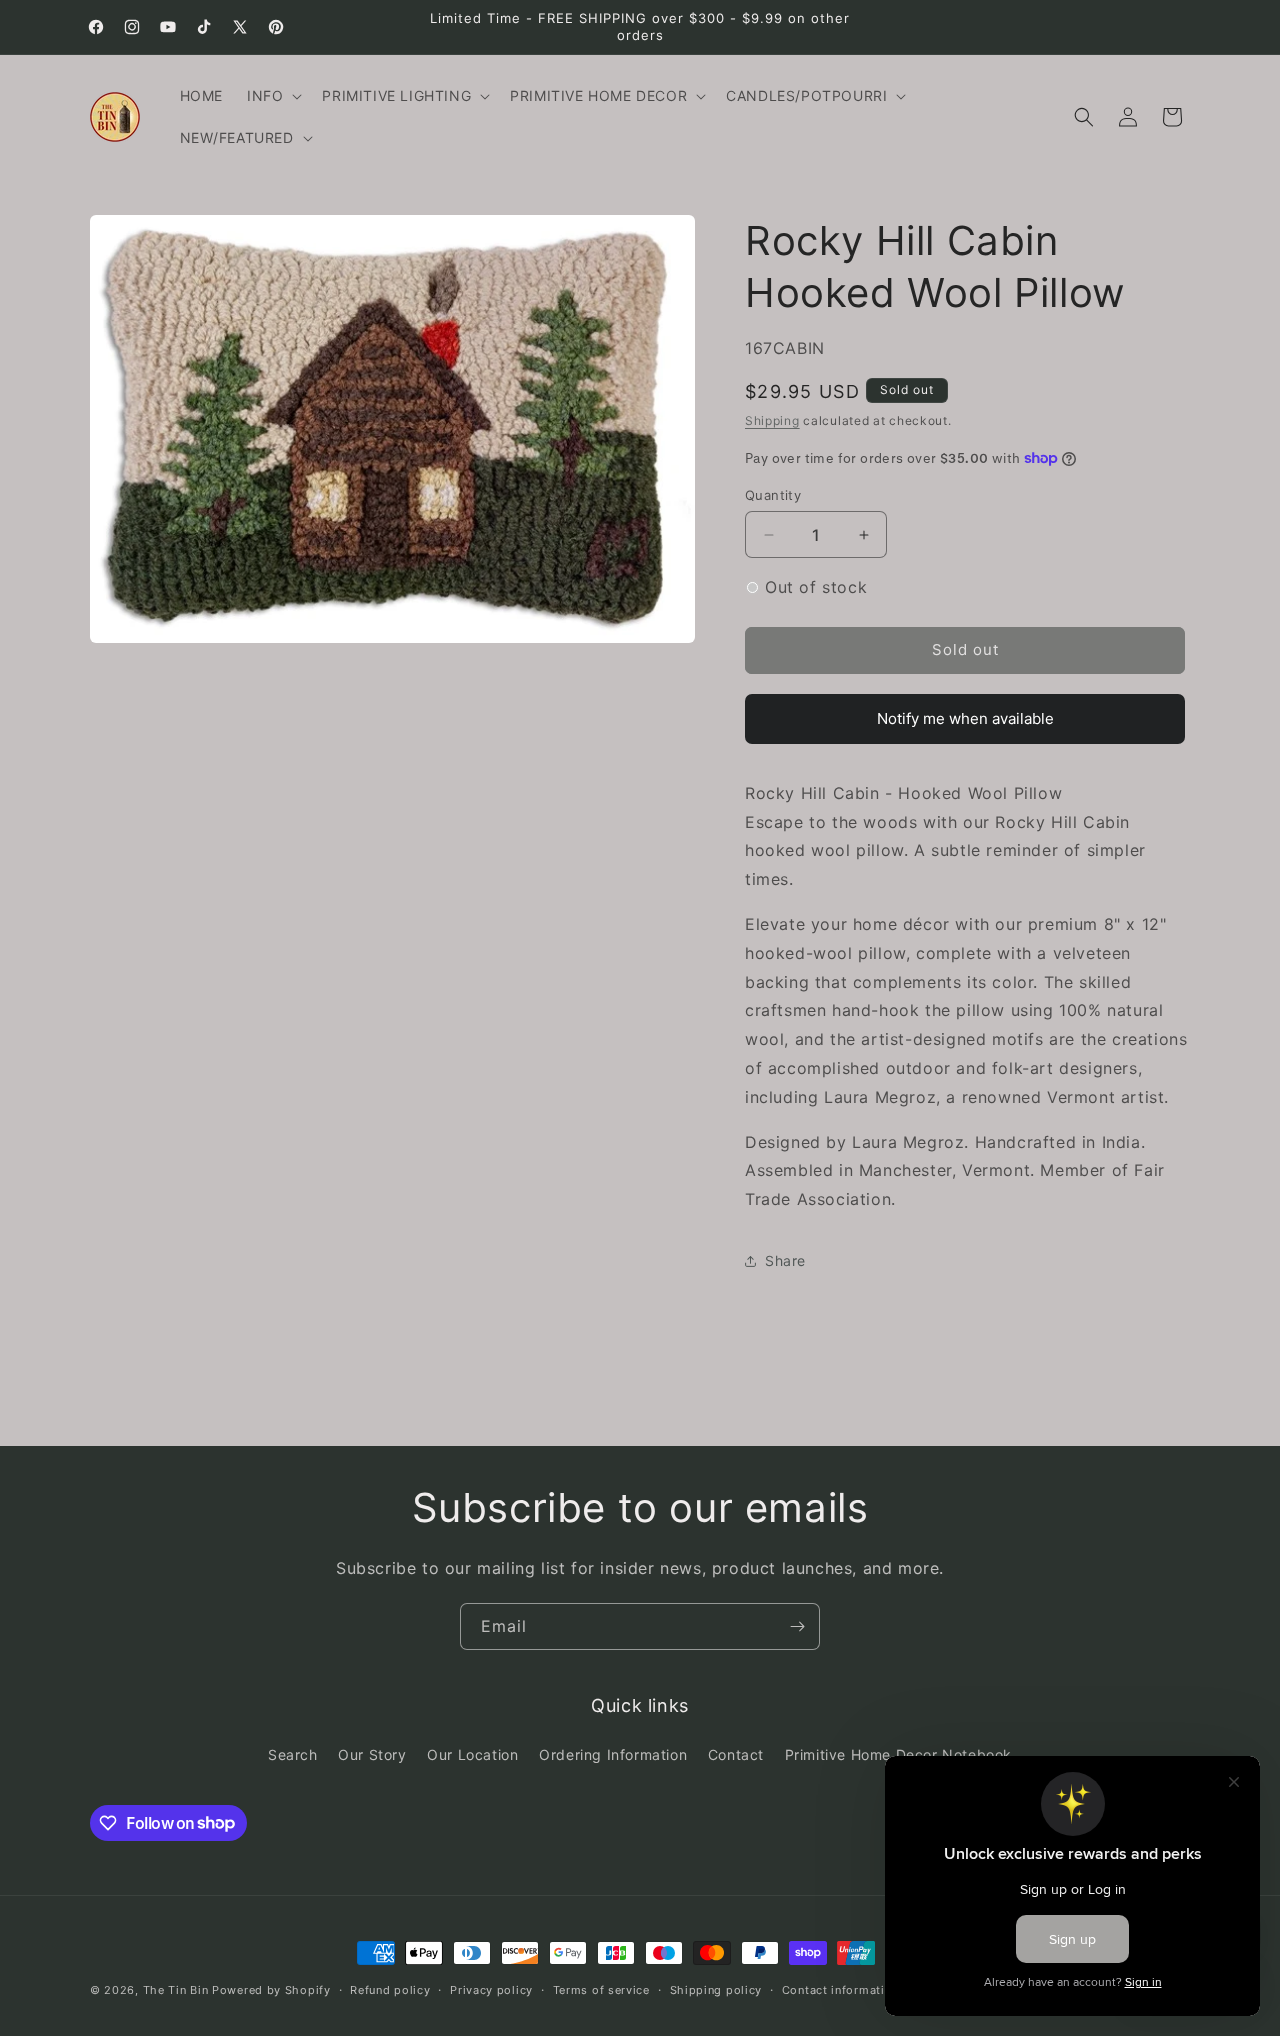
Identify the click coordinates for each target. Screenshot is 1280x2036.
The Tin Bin (176, 1990)
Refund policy (390, 1989)
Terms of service (601, 1989)
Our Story (372, 1754)
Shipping (772, 420)
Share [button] (785, 1260)
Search (293, 1754)
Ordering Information (613, 1754)
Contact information (840, 1989)
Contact (736, 1754)
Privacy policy (491, 1989)
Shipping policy (716, 1989)
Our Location (472, 1754)
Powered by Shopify (271, 1990)
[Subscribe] (797, 1626)
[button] (272, 96)
